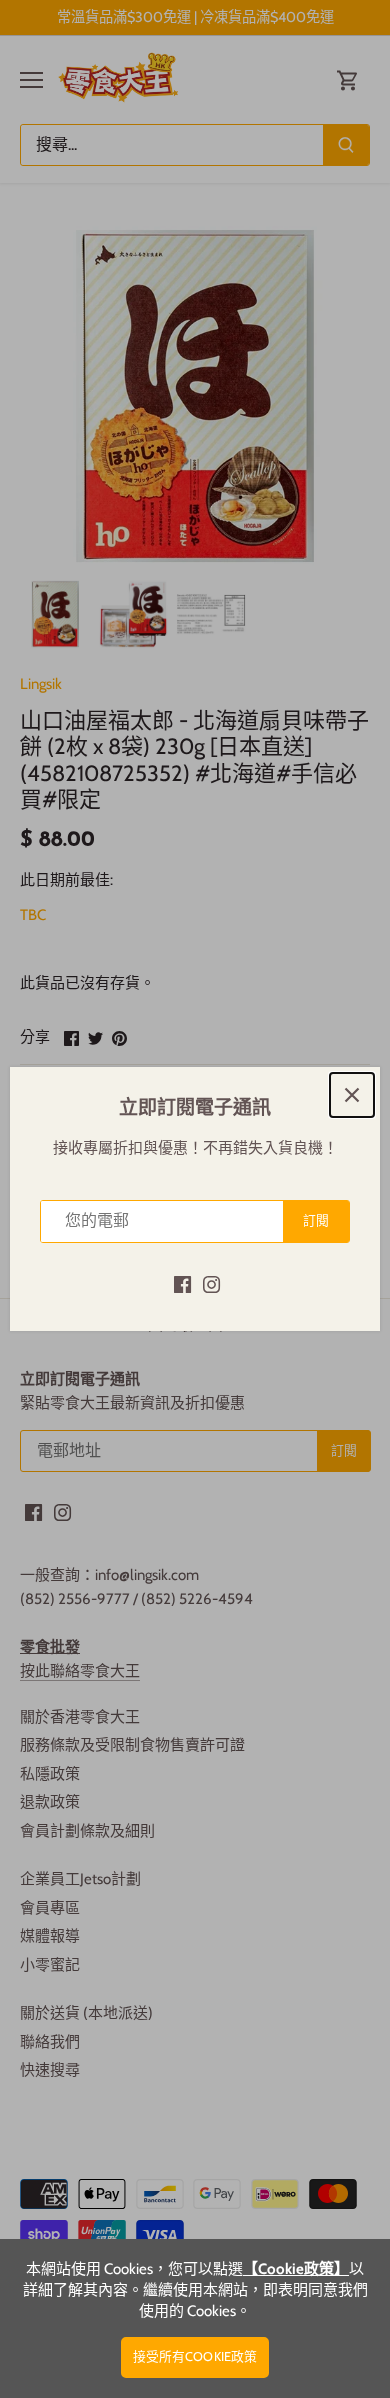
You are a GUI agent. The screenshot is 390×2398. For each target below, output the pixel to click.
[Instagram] (211, 1283)
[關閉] (352, 1095)
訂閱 (316, 1220)
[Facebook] (182, 1283)
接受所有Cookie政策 (195, 2356)
